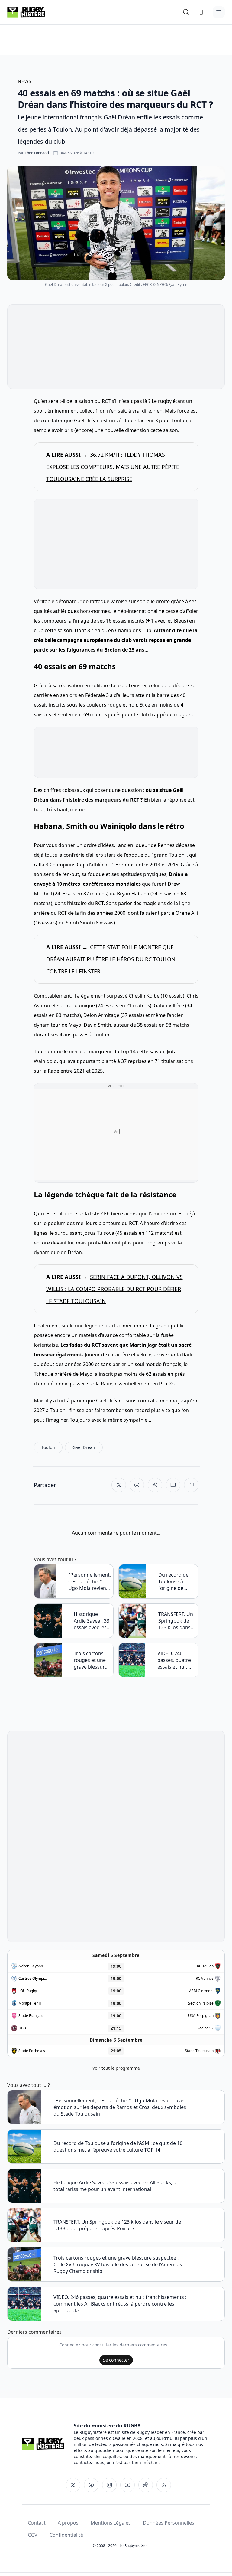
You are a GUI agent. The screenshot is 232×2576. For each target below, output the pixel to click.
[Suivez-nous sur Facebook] (91, 2485)
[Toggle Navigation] (219, 12)
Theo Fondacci (37, 153)
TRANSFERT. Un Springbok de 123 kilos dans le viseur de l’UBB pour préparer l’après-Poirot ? (176, 1621)
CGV (33, 2535)
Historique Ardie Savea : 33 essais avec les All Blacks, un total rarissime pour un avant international (92, 1621)
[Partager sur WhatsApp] (155, 1485)
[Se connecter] (201, 12)
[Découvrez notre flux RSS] (164, 2485)
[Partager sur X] (119, 1485)
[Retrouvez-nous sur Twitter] (73, 2485)
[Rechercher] (186, 12)
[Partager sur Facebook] (137, 1485)
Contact (37, 2523)
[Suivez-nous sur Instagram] (109, 2485)
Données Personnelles (169, 2523)
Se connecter (116, 2360)
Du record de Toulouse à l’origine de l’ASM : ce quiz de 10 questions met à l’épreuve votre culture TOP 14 (176, 1581)
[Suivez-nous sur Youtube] (127, 2485)
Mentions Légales (111, 2523)
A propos (68, 2523)
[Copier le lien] (191, 1485)
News (25, 81)
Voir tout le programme (116, 2068)
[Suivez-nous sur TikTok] (146, 2485)
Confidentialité (66, 2535)
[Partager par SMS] (173, 1485)
